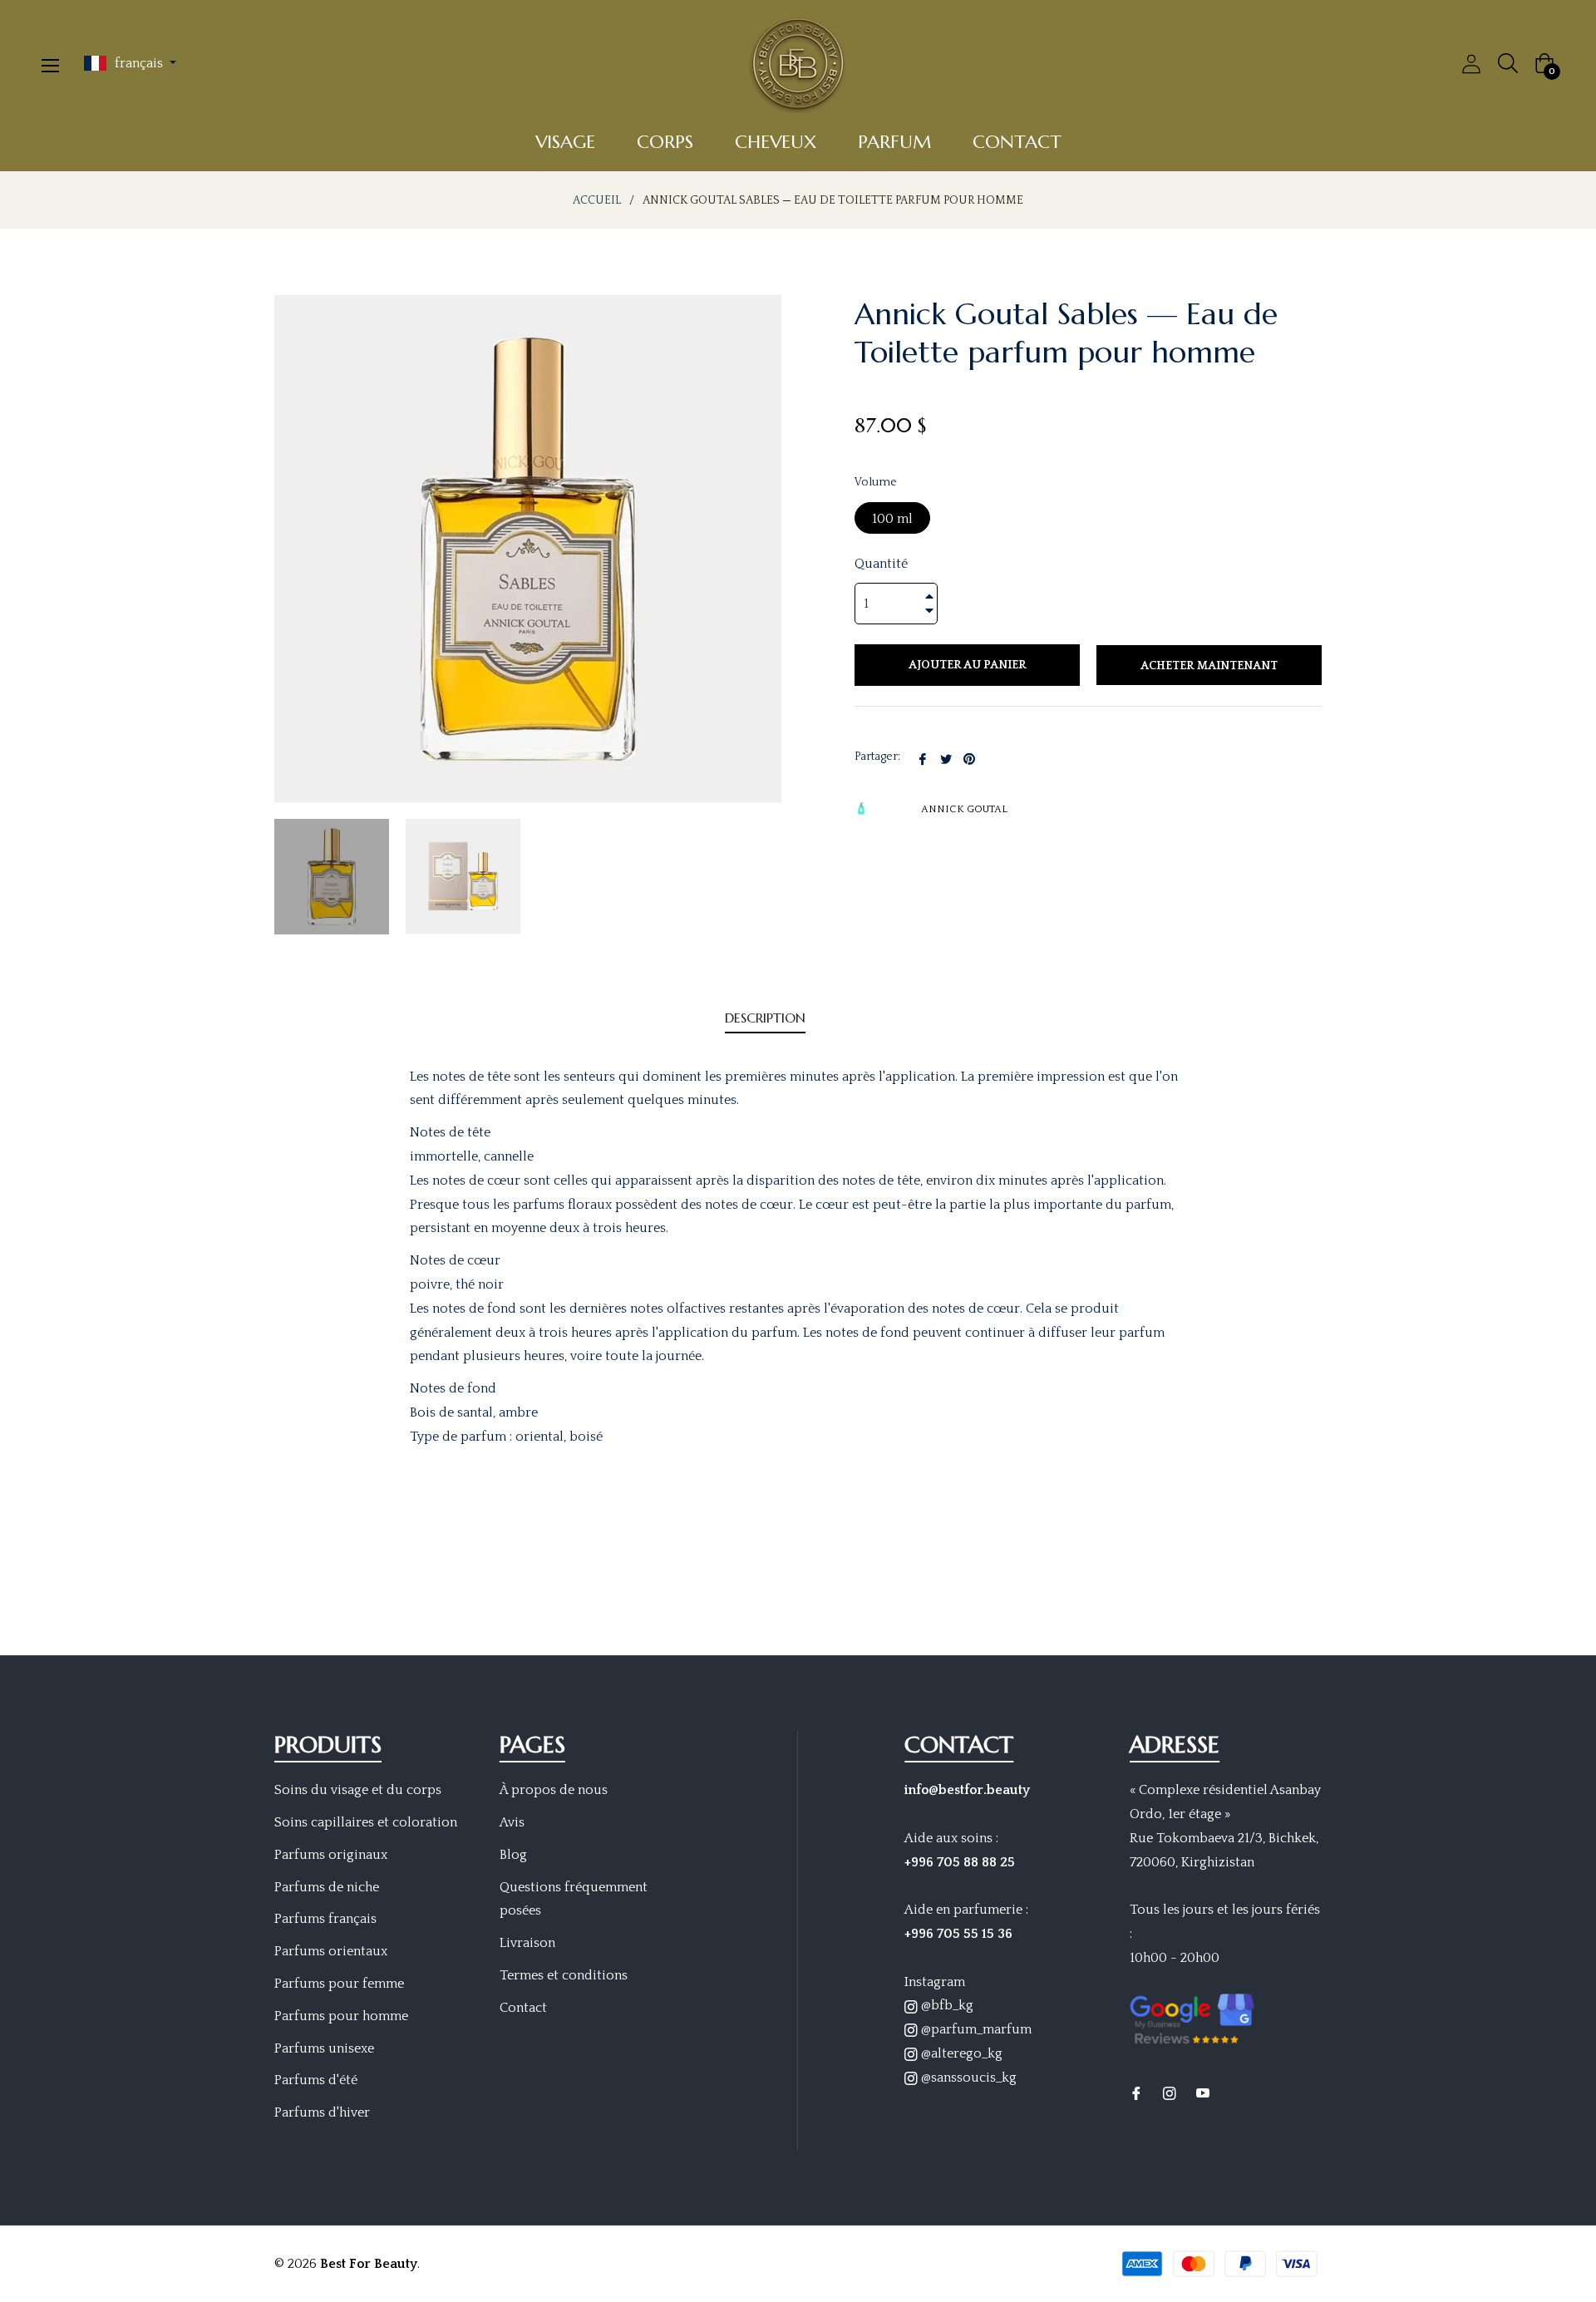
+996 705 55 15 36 (958, 1934)
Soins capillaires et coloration (366, 1822)
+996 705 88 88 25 (960, 1862)
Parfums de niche (327, 1887)
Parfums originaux (331, 1855)
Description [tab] (765, 1018)
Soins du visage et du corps (358, 1790)
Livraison (527, 1943)
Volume (876, 482)
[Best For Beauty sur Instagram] (1170, 2093)
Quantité (881, 564)
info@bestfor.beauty (967, 1790)
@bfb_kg (946, 2005)
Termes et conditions (564, 1975)
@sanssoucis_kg (967, 2078)
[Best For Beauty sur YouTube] (1203, 2093)
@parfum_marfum (975, 2029)
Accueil (597, 200)
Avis (512, 1822)
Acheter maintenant (1209, 666)
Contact (523, 2008)
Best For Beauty (369, 2264)
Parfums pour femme (339, 1984)
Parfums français (325, 1919)
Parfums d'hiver (322, 2112)
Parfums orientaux (331, 1951)
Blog (513, 1855)
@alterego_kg (960, 2053)
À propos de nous (554, 1790)
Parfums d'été (316, 2080)
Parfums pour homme (341, 2016)
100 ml (892, 519)
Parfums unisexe (324, 2048)
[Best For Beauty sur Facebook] (1136, 2093)
